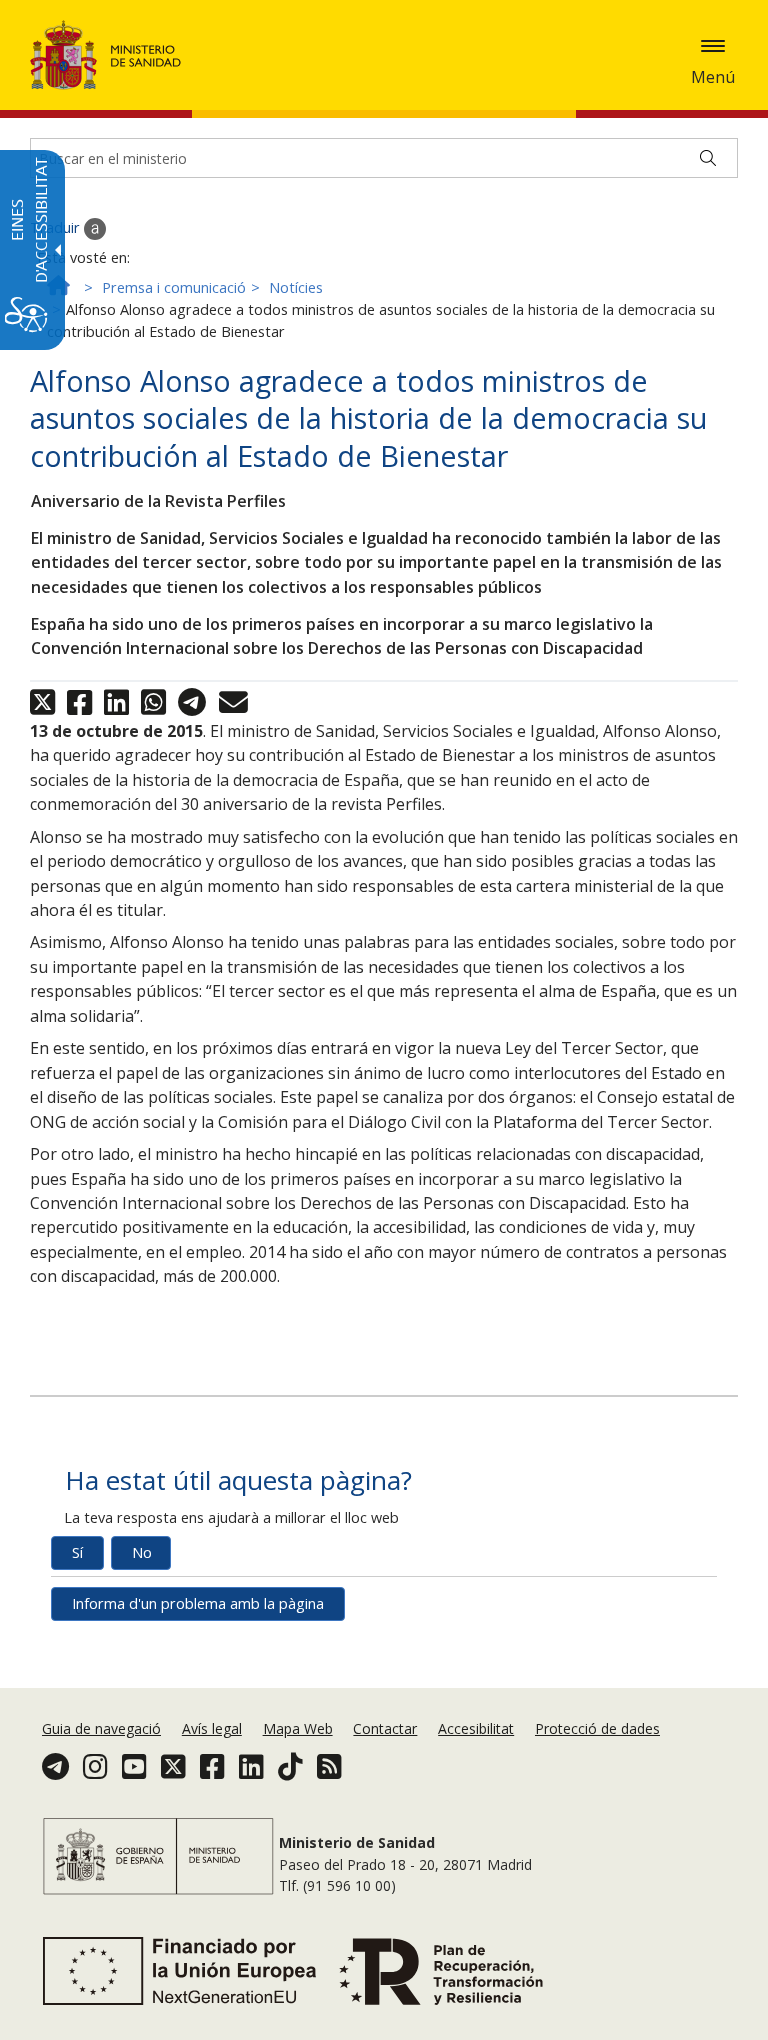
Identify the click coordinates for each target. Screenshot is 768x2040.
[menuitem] (103, 1728)
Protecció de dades (597, 1728)
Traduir (57, 227)
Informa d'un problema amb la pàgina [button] (198, 1603)
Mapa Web (298, 1728)
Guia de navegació (101, 1728)
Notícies (296, 287)
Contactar (385, 1728)
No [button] (142, 1552)
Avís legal (212, 1728)
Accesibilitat (476, 1728)
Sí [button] (77, 1552)
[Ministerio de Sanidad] (106, 55)
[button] (713, 46)
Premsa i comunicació (174, 287)
